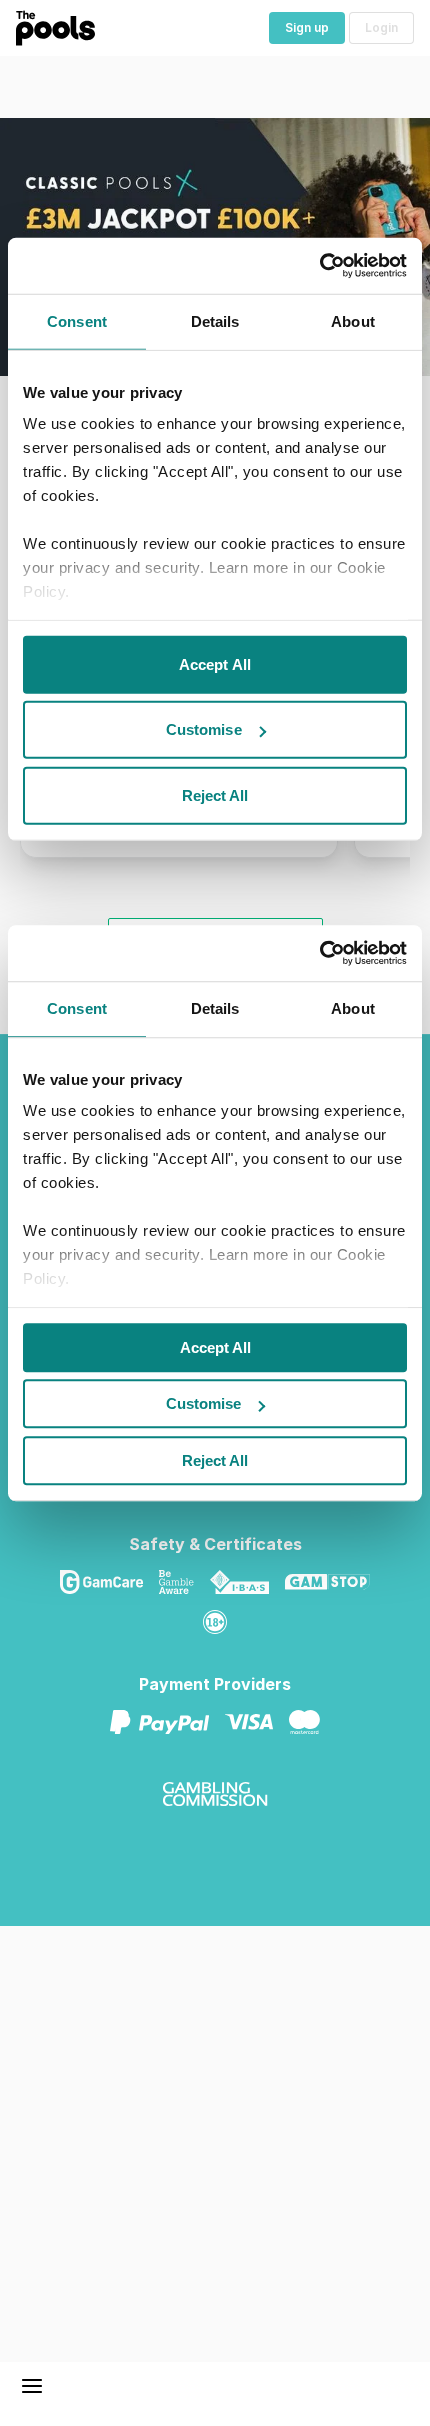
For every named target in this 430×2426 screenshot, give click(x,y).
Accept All (215, 1347)
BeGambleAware (184, 1582)
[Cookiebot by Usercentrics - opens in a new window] (319, 953)
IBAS (247, 1582)
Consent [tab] (77, 1008)
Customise (203, 1403)
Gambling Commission (223, 1794)
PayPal (167, 1722)
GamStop (335, 1582)
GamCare (109, 1582)
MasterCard (312, 1722)
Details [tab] (215, 1008)
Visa (257, 1722)
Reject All (215, 1460)
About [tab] (353, 1008)
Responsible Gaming (223, 1622)
